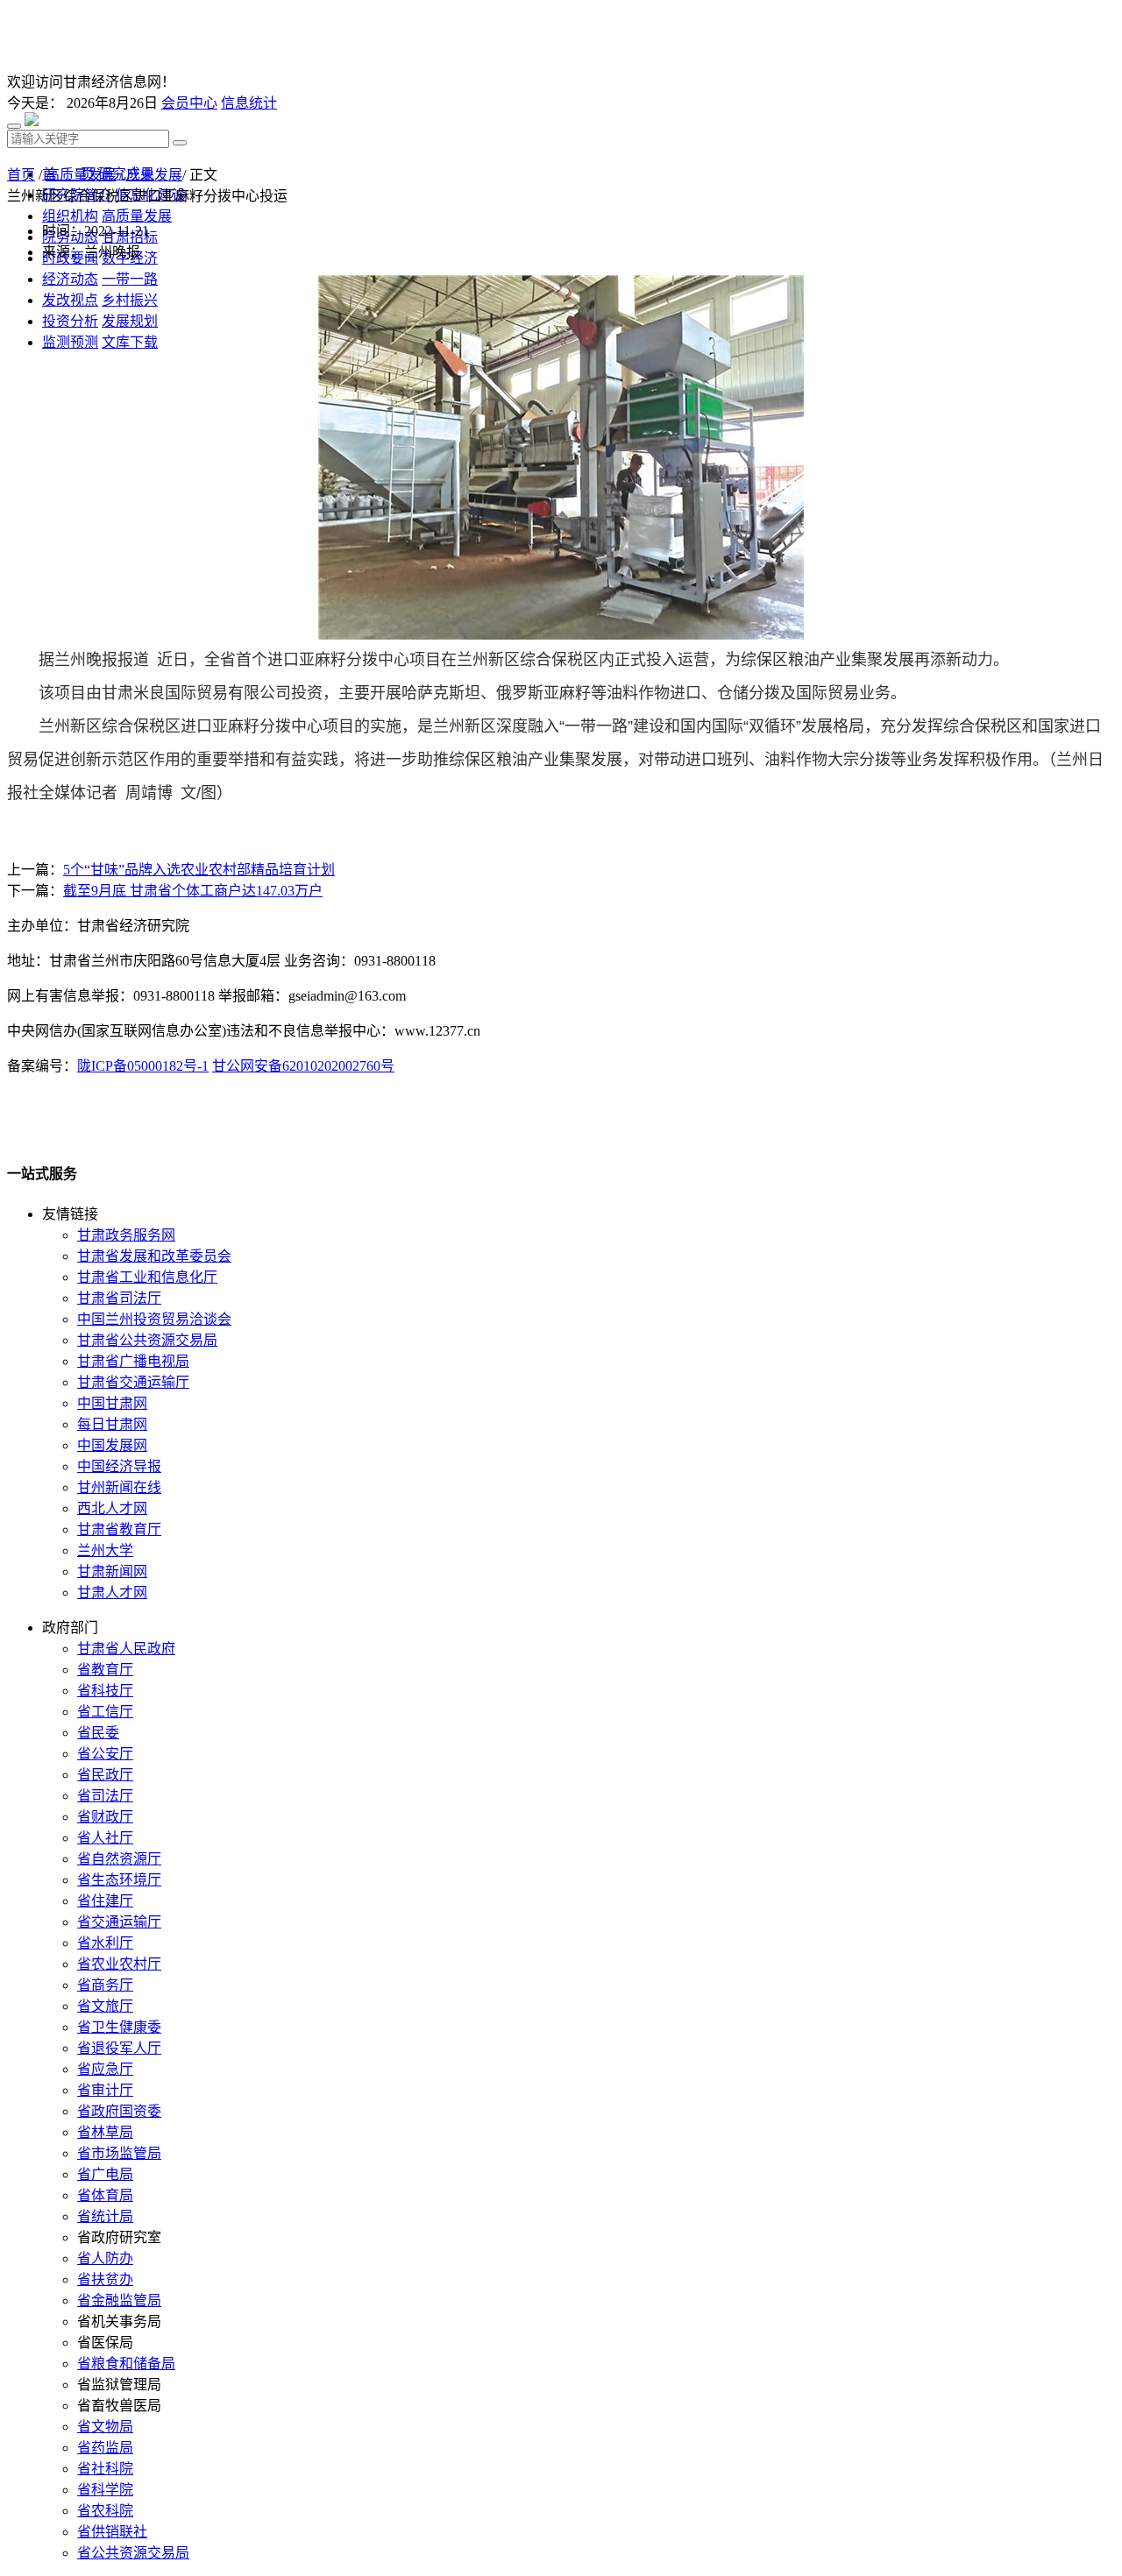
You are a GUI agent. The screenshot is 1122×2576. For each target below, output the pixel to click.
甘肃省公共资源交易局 (147, 1340)
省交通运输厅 (119, 1922)
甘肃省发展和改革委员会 (154, 1256)
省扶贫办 (105, 2279)
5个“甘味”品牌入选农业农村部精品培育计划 (199, 870)
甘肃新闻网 (112, 1571)
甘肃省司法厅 (119, 1298)
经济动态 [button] (70, 279)
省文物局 (105, 2427)
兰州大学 (105, 1550)
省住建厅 (105, 1901)
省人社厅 (105, 1838)
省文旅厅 (105, 2006)
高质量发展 (81, 175)
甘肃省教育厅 (119, 1529)
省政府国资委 (119, 2111)
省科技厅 (105, 1691)
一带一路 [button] (130, 279)
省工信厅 (105, 1712)
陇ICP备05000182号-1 (143, 1066)
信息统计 (249, 103)
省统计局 (105, 2216)
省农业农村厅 (119, 1964)
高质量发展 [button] (137, 216)
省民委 (98, 1733)
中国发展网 (112, 1445)
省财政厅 (105, 1817)
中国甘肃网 (112, 1403)
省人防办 (105, 2258)
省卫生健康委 (119, 2027)
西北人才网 (112, 1508)
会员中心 (189, 103)
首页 (21, 175)
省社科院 (105, 2469)
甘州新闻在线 (119, 1487)
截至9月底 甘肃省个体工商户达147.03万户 (193, 891)
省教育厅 (105, 1670)
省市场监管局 (119, 2153)
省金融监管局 (119, 2300)
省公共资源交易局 (133, 2553)
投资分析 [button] (70, 321)
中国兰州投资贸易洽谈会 (154, 1319)
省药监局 (105, 2448)
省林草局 (105, 2132)
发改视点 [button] (70, 300)
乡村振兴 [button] (130, 300)
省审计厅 (105, 2090)
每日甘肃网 (112, 1424)
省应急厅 (105, 2069)
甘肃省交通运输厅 (133, 1382)
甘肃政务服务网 (126, 1235)
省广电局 (105, 2174)
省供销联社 (112, 2532)
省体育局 (105, 2195)
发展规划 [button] (130, 321)
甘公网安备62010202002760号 (303, 1066)
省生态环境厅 (119, 1880)
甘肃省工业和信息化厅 (147, 1277)
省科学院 (105, 2490)
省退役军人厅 (119, 2048)
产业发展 (154, 175)
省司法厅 (105, 1796)
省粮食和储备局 (126, 2364)
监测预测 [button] (70, 342)
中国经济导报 (119, 1466)
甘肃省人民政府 (126, 1649)
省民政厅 (105, 1775)
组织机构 (70, 216)
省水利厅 (105, 1943)
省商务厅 (105, 1985)
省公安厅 (105, 1754)
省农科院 (105, 2511)
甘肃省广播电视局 (133, 1361)
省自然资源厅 (119, 1859)
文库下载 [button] (130, 342)
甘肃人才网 (112, 1592)
